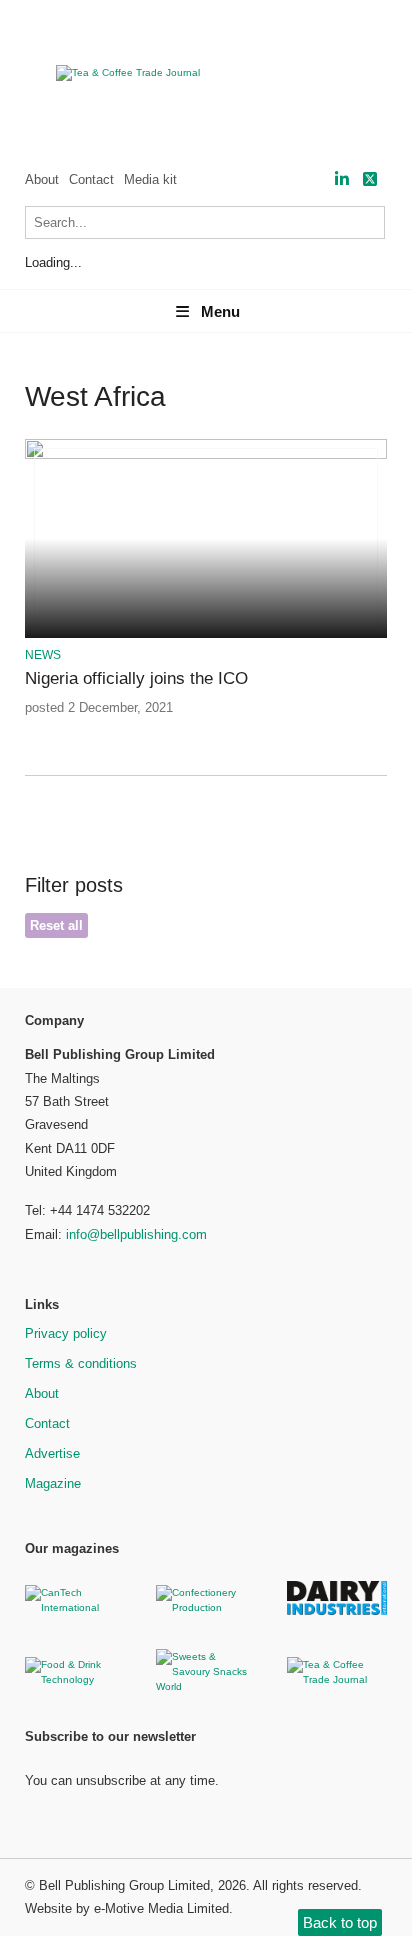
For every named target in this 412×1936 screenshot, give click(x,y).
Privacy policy (66, 1333)
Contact (91, 179)
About (42, 179)
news (43, 655)
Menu (220, 311)
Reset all (56, 925)
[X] (370, 179)
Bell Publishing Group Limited (124, 1885)
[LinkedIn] (342, 179)
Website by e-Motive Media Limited (127, 1908)
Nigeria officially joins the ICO (136, 678)
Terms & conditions (81, 1363)
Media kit (150, 179)
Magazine (53, 1483)
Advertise (52, 1453)
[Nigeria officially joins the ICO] (206, 455)
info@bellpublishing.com (136, 1234)
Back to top (340, 1922)
